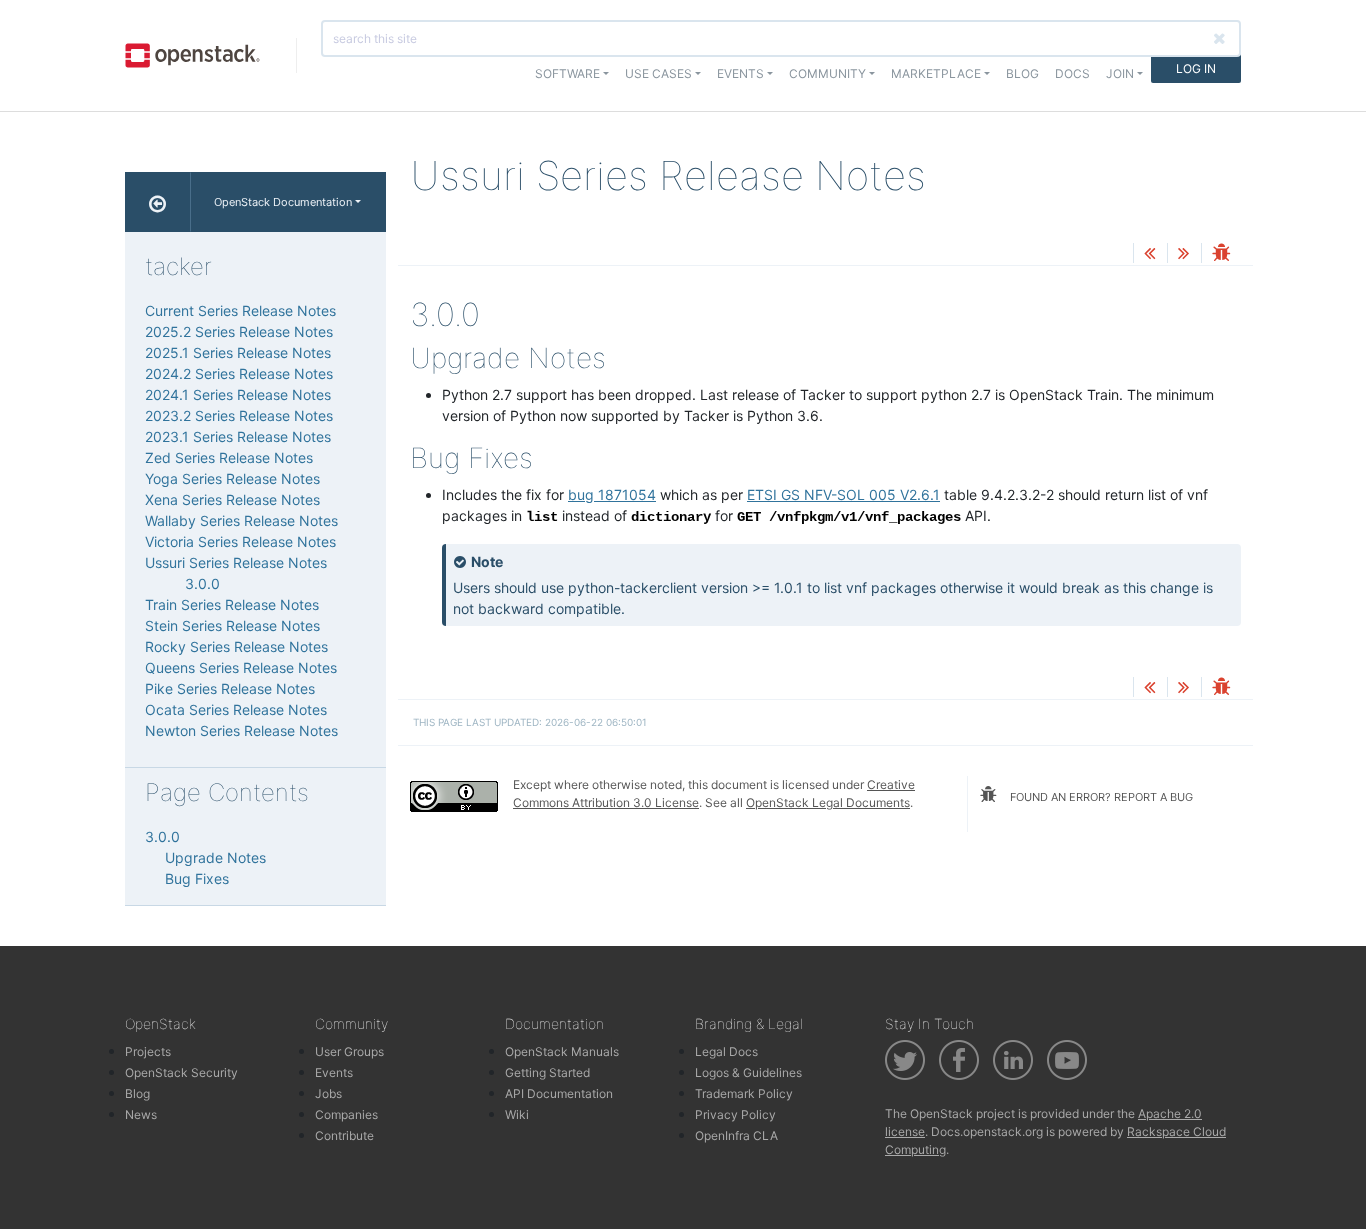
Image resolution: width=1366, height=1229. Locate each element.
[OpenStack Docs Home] (158, 202)
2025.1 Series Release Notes (238, 352)
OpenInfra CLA (736, 1135)
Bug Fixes (197, 878)
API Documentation (559, 1093)
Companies (346, 1114)
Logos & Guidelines (748, 1072)
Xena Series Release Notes (232, 499)
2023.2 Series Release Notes (239, 415)
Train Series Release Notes (232, 604)
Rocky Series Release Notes (236, 646)
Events (334, 1072)
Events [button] (740, 73)
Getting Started (547, 1072)
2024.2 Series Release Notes (239, 373)
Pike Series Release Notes (230, 688)
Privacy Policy (735, 1114)
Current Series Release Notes (240, 310)
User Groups (349, 1051)
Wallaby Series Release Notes (241, 520)
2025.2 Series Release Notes (239, 331)
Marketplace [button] (936, 73)
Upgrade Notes (215, 857)
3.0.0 (202, 583)
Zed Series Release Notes (229, 457)
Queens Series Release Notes (241, 667)
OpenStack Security (181, 1072)
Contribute (344, 1135)
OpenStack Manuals (562, 1051)
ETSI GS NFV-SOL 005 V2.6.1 (843, 494)
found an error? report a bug (1100, 797)
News (141, 1114)
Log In (1196, 68)
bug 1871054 (612, 494)
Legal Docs (726, 1051)
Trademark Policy (744, 1093)
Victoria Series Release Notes (240, 541)
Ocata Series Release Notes (236, 709)
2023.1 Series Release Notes (238, 436)
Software (567, 73)
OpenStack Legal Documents (828, 802)
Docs (1072, 73)
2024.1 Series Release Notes (238, 394)
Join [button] (1120, 73)
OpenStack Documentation (283, 202)
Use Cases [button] (658, 73)
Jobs (328, 1093)
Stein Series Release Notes (232, 625)
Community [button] (827, 73)
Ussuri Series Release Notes (236, 562)
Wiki (517, 1114)
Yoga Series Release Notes (232, 478)
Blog (1022, 73)
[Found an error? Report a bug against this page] (1221, 254)
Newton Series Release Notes (241, 730)
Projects (148, 1051)
